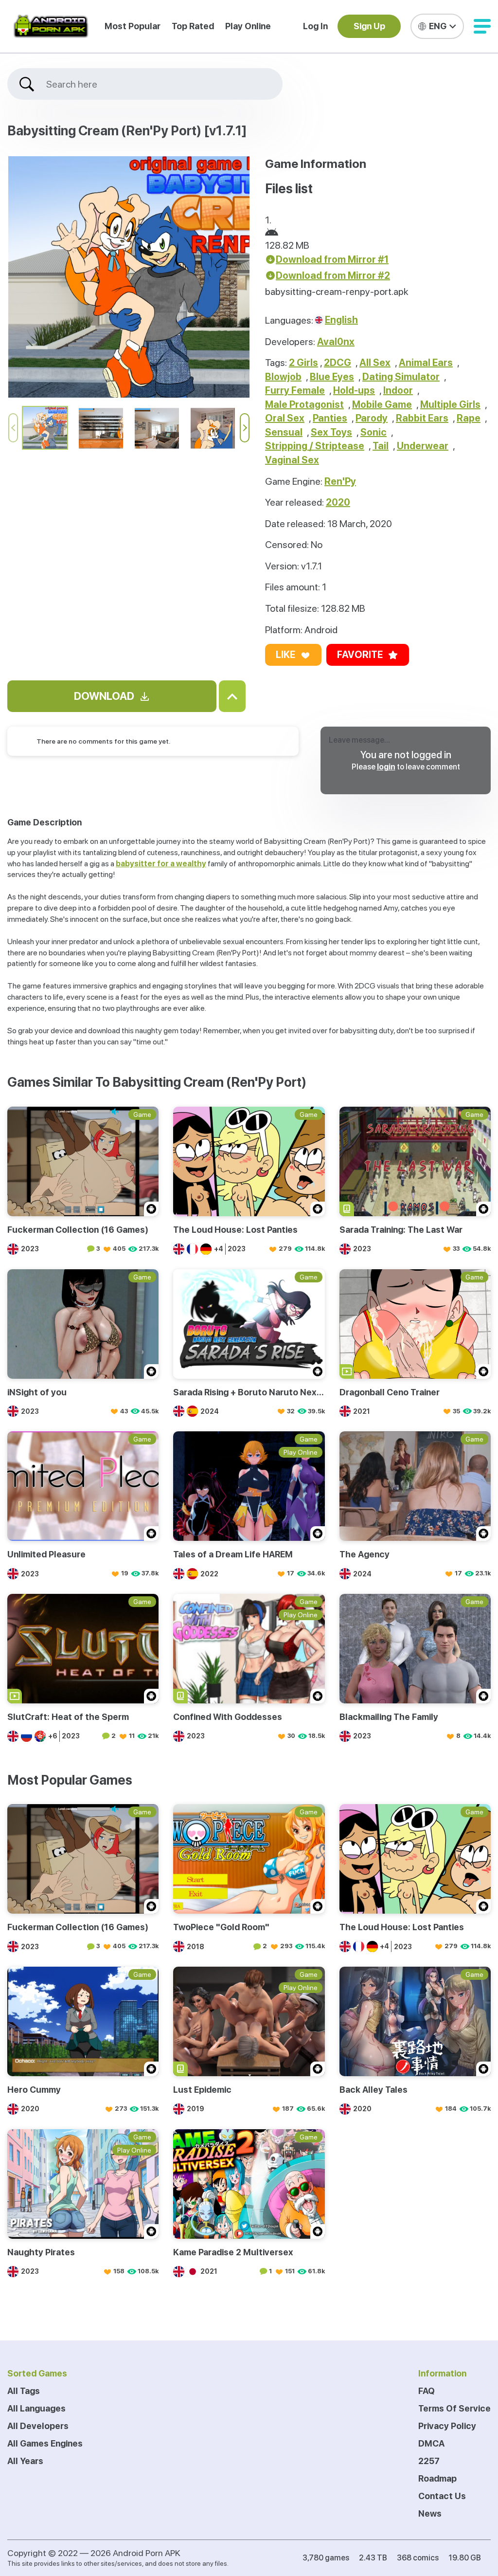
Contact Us (442, 2496)
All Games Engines (45, 2443)
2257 (429, 2461)
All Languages (36, 2408)
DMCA (431, 2443)
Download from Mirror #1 (332, 259)
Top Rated (193, 26)
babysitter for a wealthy (161, 864)
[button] (482, 26)
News (430, 2513)
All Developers (38, 2426)
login (386, 767)
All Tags (24, 2391)
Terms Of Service (454, 2408)
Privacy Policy (447, 2426)
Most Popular (133, 26)
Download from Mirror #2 (333, 275)
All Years (25, 2461)
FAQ (427, 2391)
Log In (315, 26)
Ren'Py (340, 481)
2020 (338, 502)
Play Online (248, 26)
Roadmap (437, 2478)
